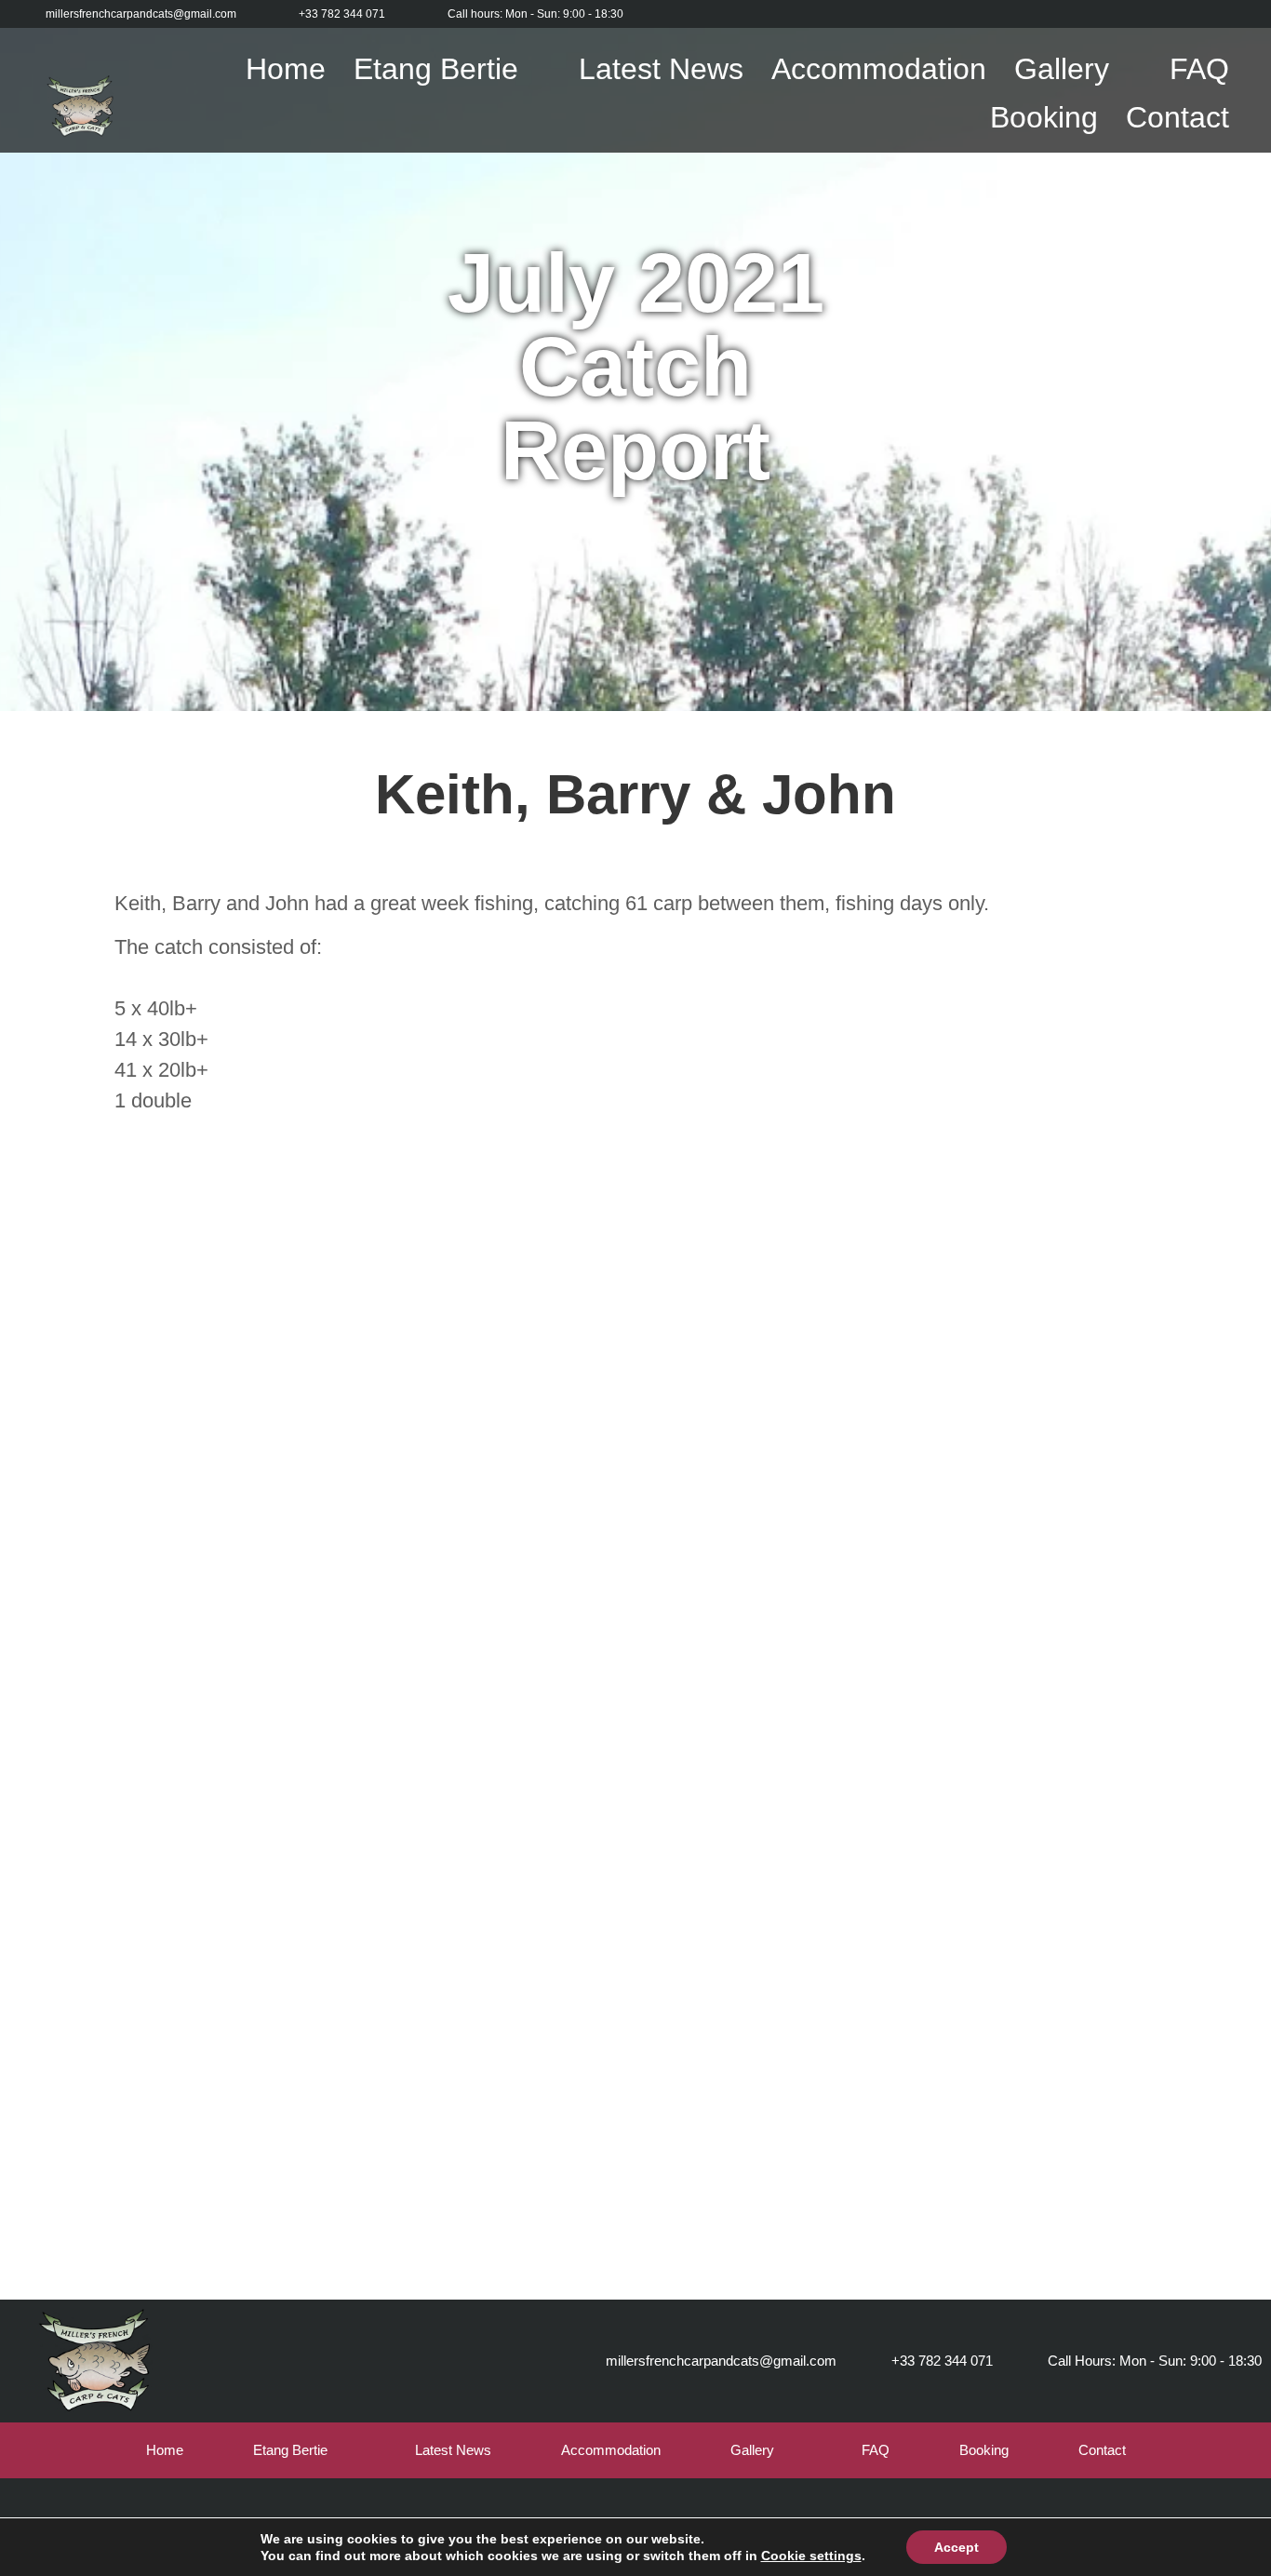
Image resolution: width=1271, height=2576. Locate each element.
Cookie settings (811, 2556)
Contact (1177, 117)
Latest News (661, 69)
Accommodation (879, 69)
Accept (957, 2547)
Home (286, 69)
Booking (1044, 117)
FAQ (1199, 69)
